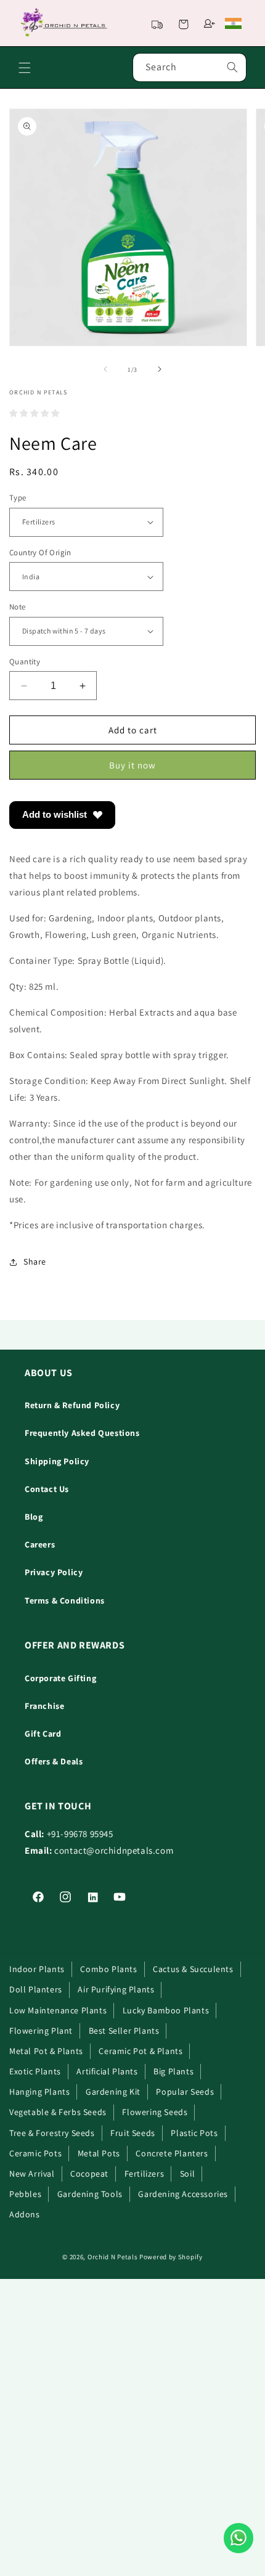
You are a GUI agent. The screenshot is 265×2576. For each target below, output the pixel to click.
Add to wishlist (55, 814)
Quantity (25, 662)
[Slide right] (160, 369)
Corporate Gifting (60, 1678)
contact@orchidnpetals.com (114, 1850)
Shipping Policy (57, 1461)
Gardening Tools (90, 2194)
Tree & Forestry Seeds (52, 2133)
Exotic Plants (35, 2071)
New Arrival (32, 2174)
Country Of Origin (40, 552)
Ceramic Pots (35, 2153)
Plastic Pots (194, 2133)
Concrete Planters (172, 2153)
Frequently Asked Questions (82, 1433)
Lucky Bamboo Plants (166, 2010)
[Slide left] (105, 369)
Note (18, 607)
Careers (40, 1544)
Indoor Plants (37, 1969)
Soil (187, 2174)
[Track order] (157, 23)
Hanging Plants (39, 2092)
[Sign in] (210, 23)
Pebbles (25, 2194)
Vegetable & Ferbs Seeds (58, 2112)
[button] (183, 23)
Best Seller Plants (124, 2031)
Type (18, 498)
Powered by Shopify (171, 2257)
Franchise (44, 1706)
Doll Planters (36, 1989)
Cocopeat (89, 2174)
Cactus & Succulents (193, 1969)
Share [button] (35, 1262)
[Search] (232, 67)
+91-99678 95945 (80, 1834)
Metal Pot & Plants (46, 2051)
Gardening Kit (113, 2092)
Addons (25, 2214)
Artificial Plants (107, 2071)
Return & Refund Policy (72, 1405)
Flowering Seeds (155, 2112)
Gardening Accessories (183, 2194)
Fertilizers (145, 2174)
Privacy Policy (54, 1572)
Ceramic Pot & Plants (141, 2051)
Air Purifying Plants (116, 1989)
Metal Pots (99, 2153)
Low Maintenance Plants (58, 2010)
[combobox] (190, 67)
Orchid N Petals (113, 2257)
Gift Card (43, 1734)
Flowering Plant (41, 2031)
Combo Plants (108, 1969)
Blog (34, 1517)
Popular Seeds (185, 2092)
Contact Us (47, 1489)
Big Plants (173, 2071)
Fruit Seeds (133, 2133)
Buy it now (132, 765)
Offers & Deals (54, 1761)
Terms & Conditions (65, 1600)
